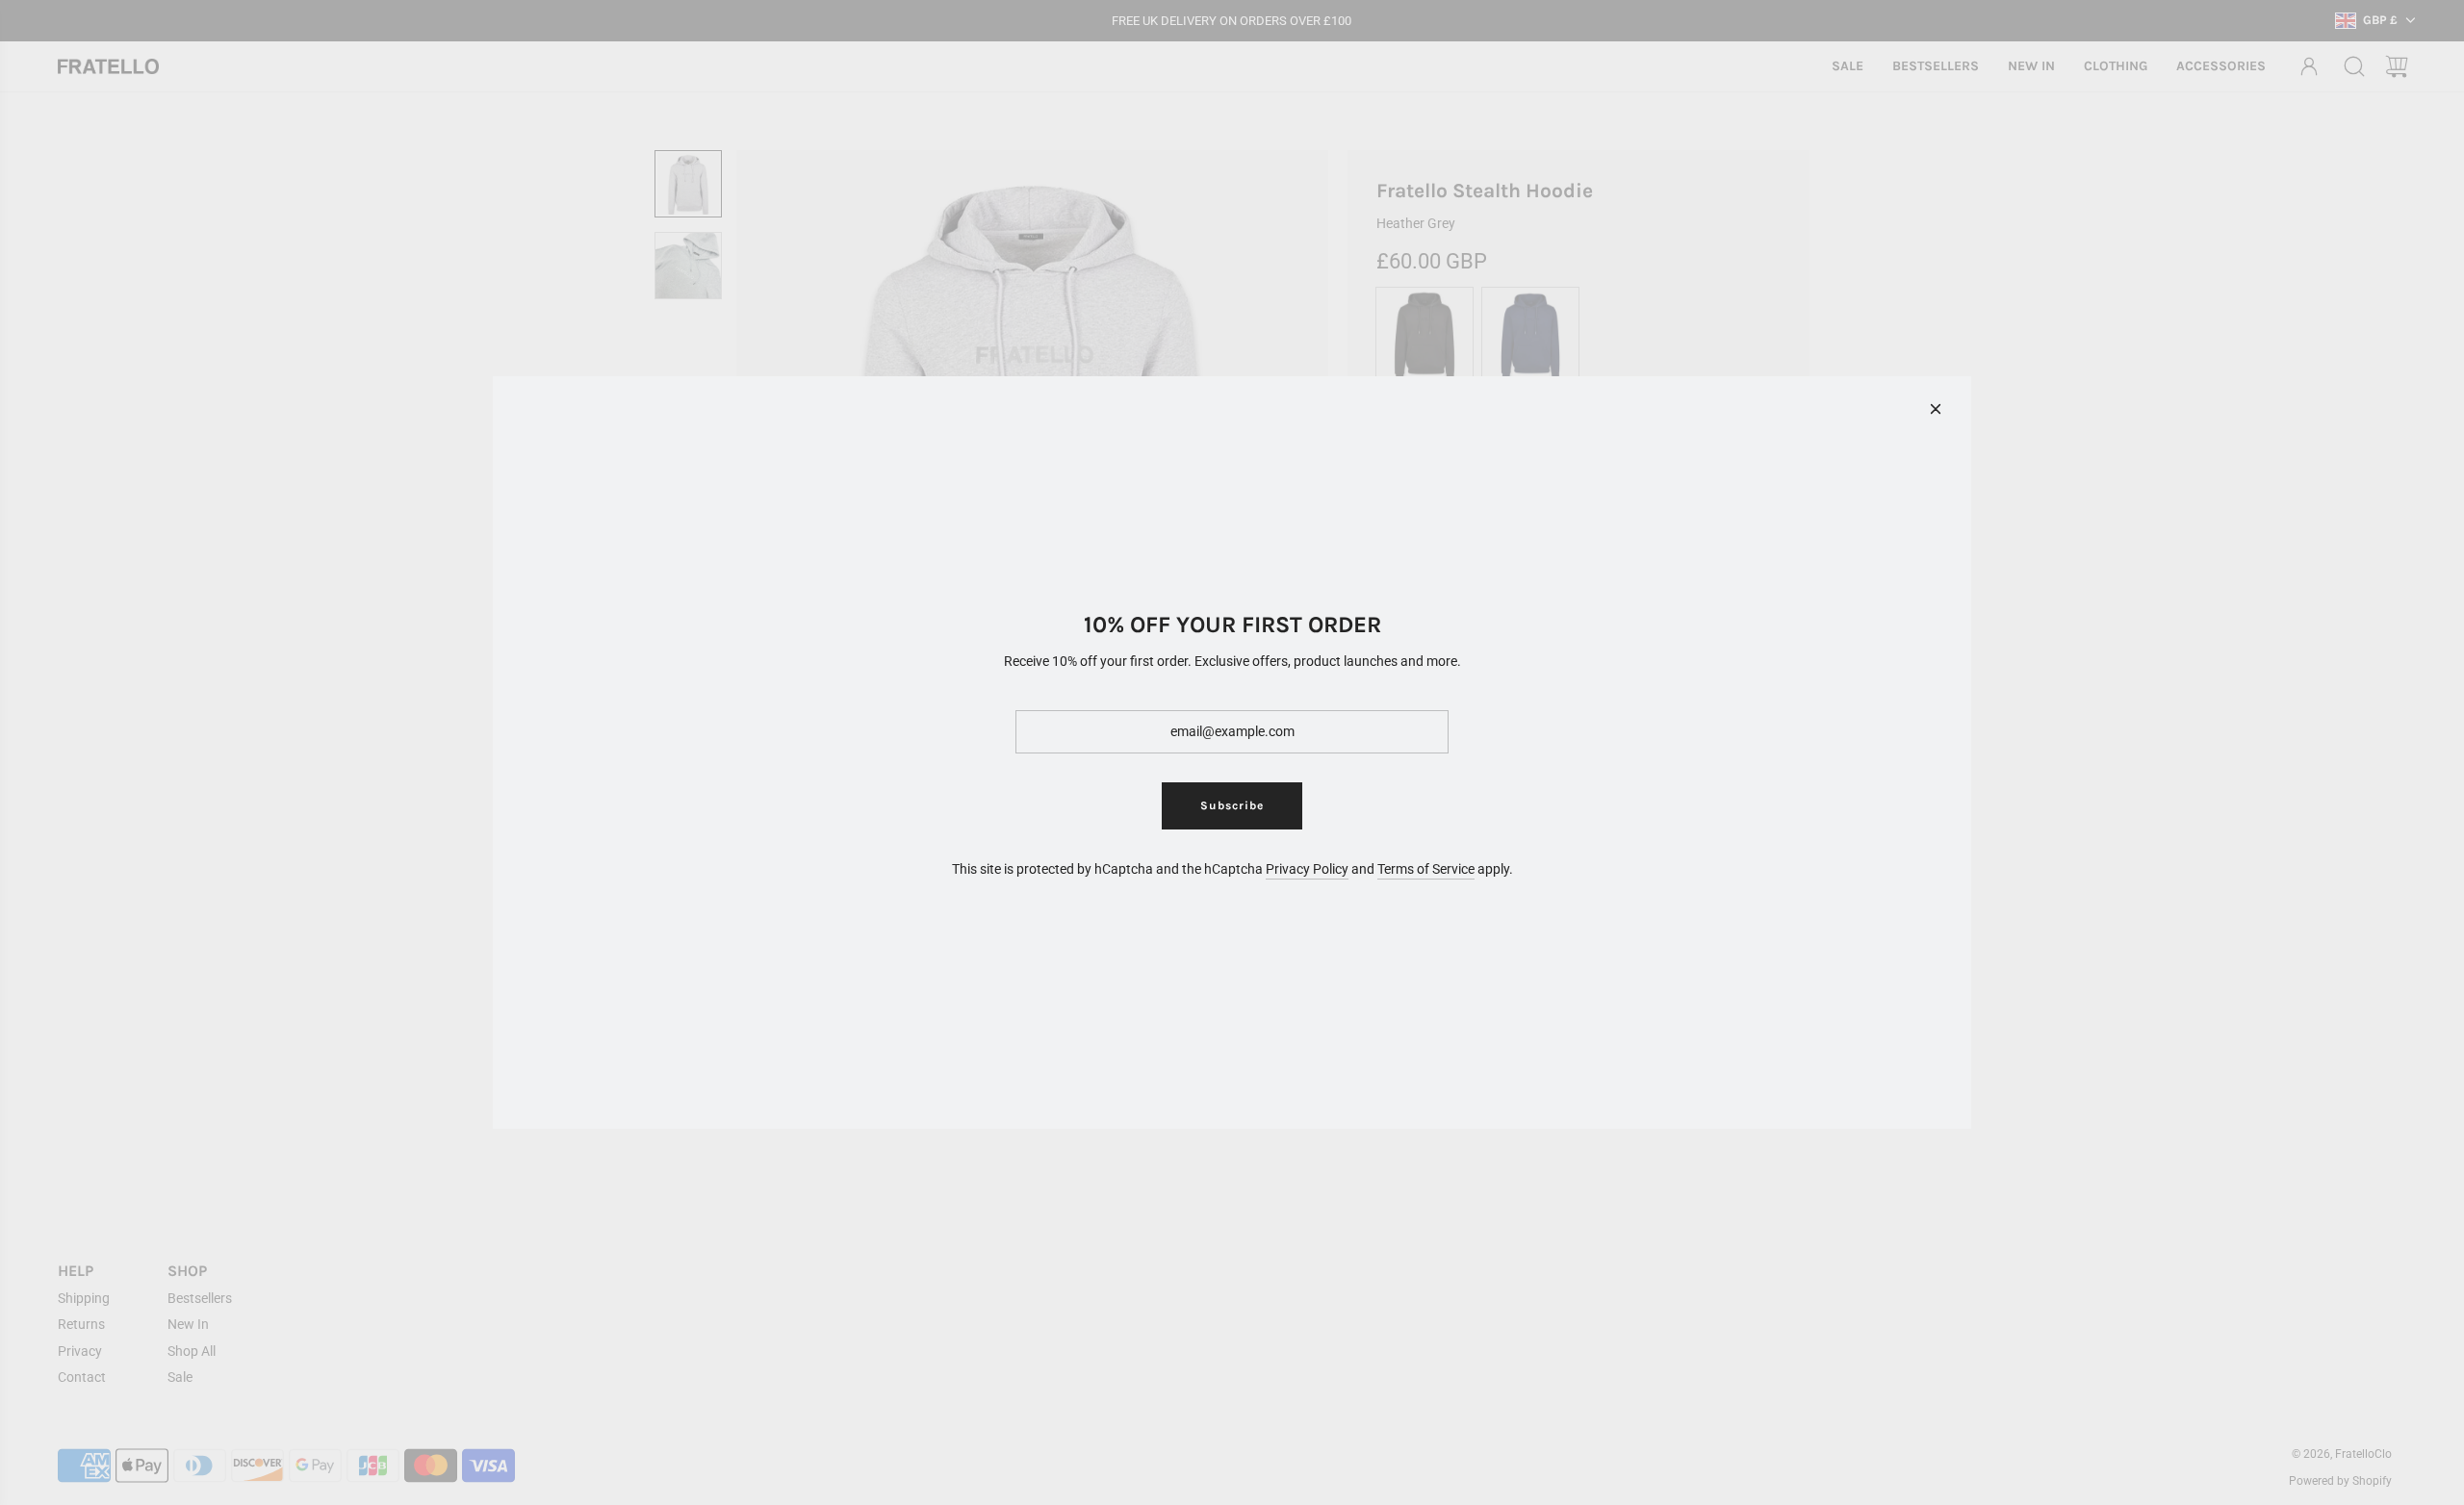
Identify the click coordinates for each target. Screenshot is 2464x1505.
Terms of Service (1426, 869)
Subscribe (1232, 805)
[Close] (1936, 409)
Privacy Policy (1307, 869)
